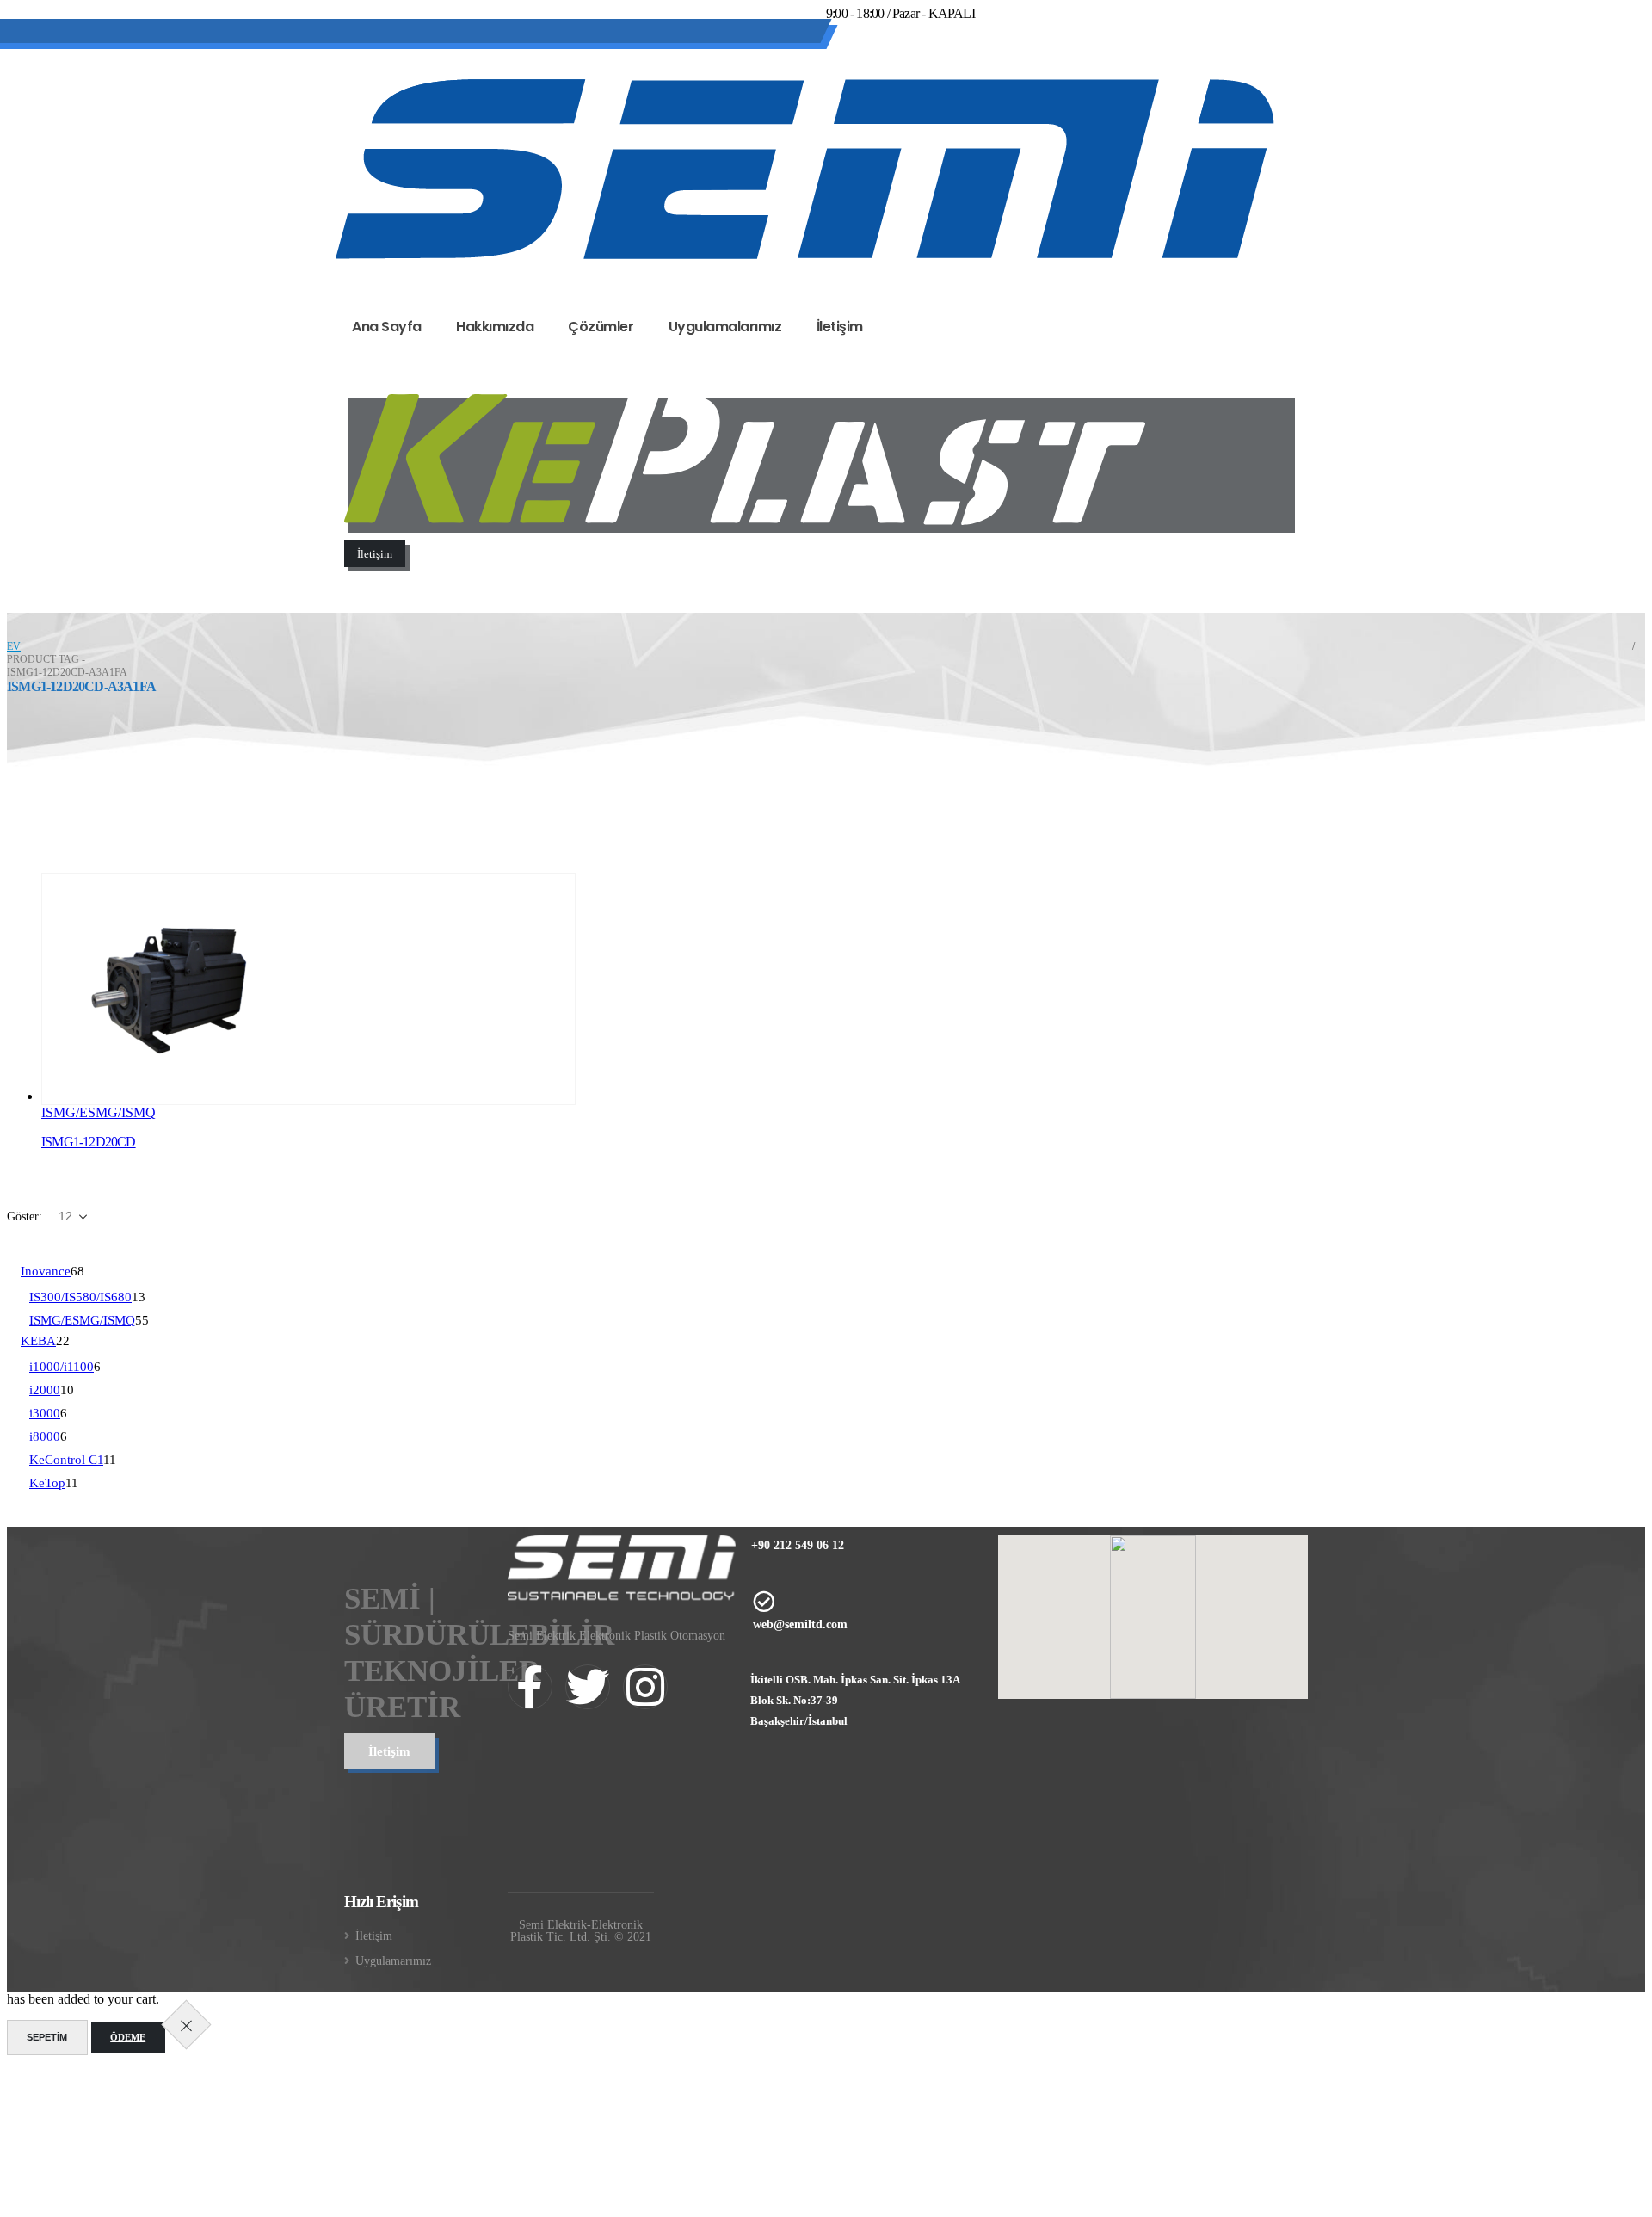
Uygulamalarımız (725, 327)
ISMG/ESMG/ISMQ (99, 1112)
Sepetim (47, 2037)
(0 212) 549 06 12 (415, 34)
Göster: (26, 1217)
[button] (22, 836)
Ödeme (128, 2037)
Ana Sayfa (387, 327)
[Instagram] (940, 59)
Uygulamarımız (393, 1961)
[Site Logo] (805, 169)
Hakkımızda (495, 327)
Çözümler (601, 327)
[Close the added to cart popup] (186, 2025)
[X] (894, 59)
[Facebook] (848, 59)
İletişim (840, 327)
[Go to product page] (308, 989)
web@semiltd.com (544, 34)
